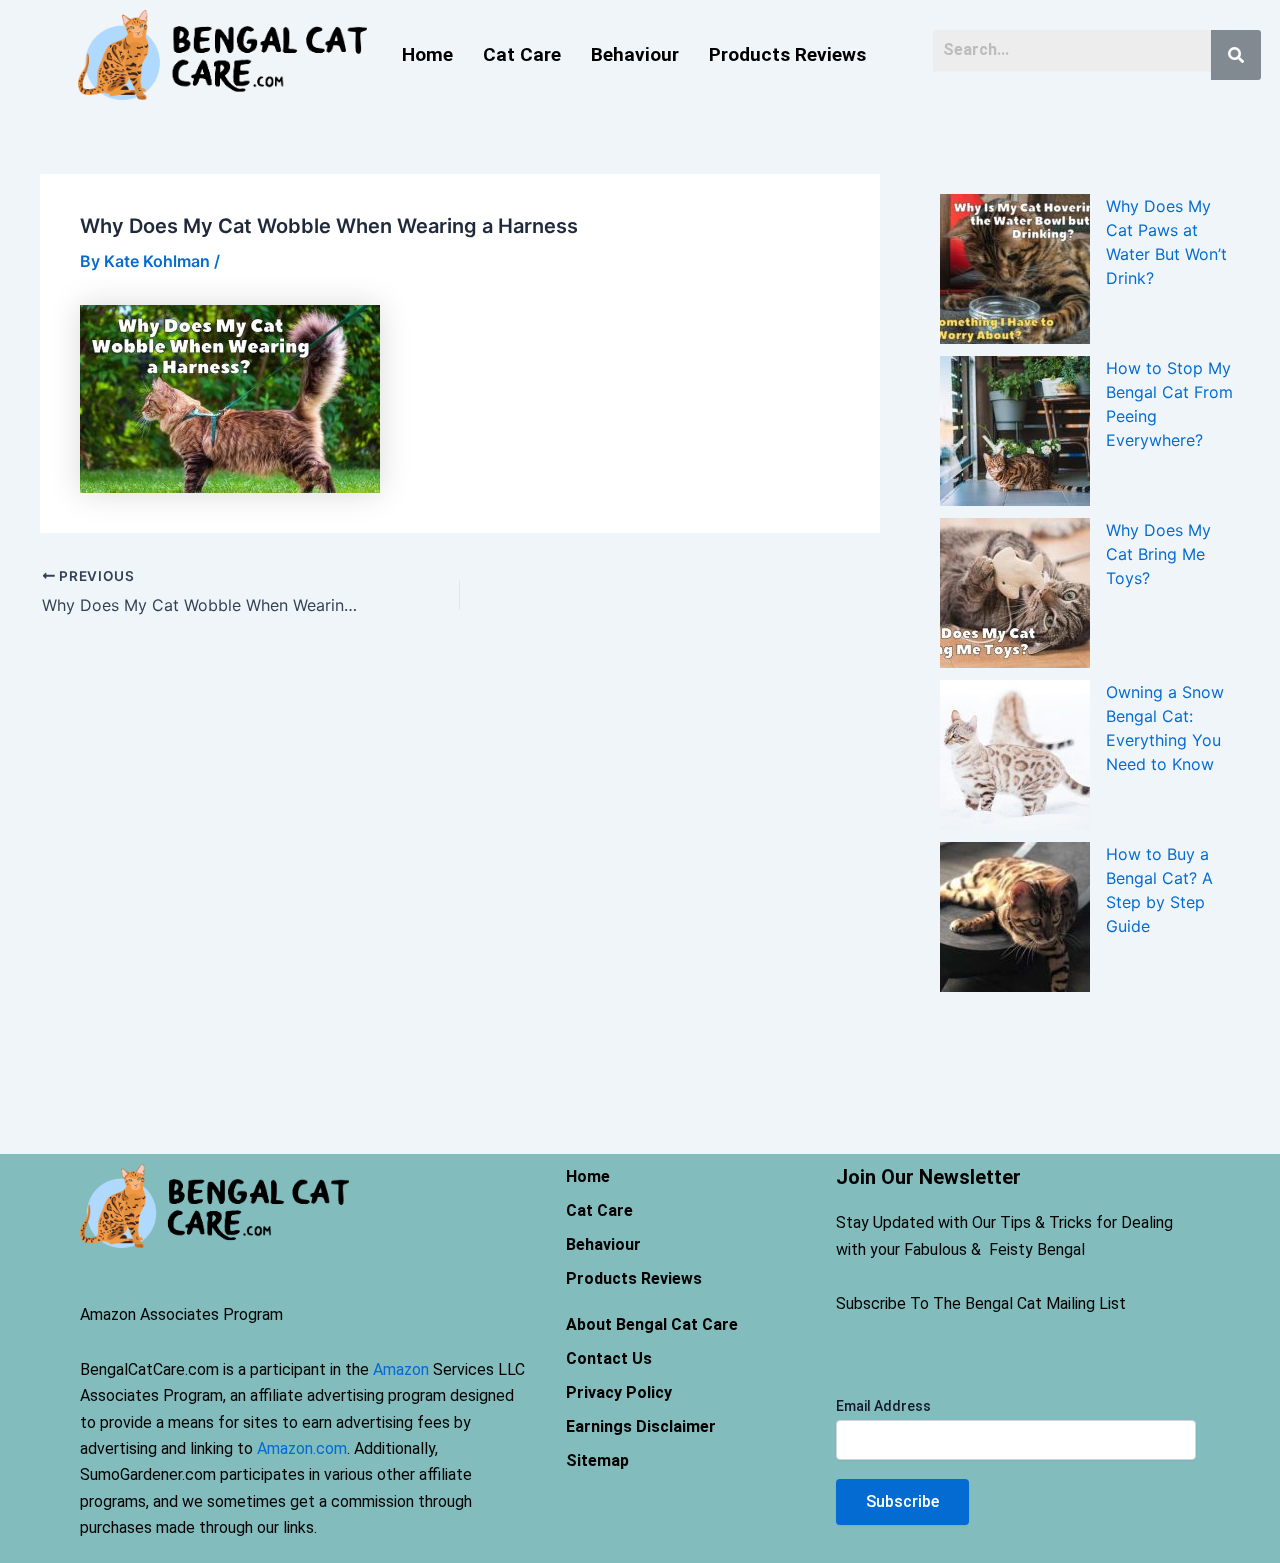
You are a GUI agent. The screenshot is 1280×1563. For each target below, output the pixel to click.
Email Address (883, 1406)
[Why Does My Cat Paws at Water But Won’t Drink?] (1015, 269)
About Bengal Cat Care (652, 1324)
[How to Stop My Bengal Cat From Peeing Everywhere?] (1015, 431)
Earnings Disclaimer (641, 1426)
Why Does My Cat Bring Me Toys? (1158, 554)
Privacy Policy (619, 1392)
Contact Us (609, 1358)
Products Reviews (787, 54)
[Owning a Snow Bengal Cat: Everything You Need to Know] (1015, 755)
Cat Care (522, 54)
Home (427, 54)
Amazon (401, 1369)
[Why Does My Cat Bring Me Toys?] (1015, 593)
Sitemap (597, 1460)
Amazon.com (302, 1448)
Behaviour (635, 54)
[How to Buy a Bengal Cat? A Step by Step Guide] (1015, 917)
